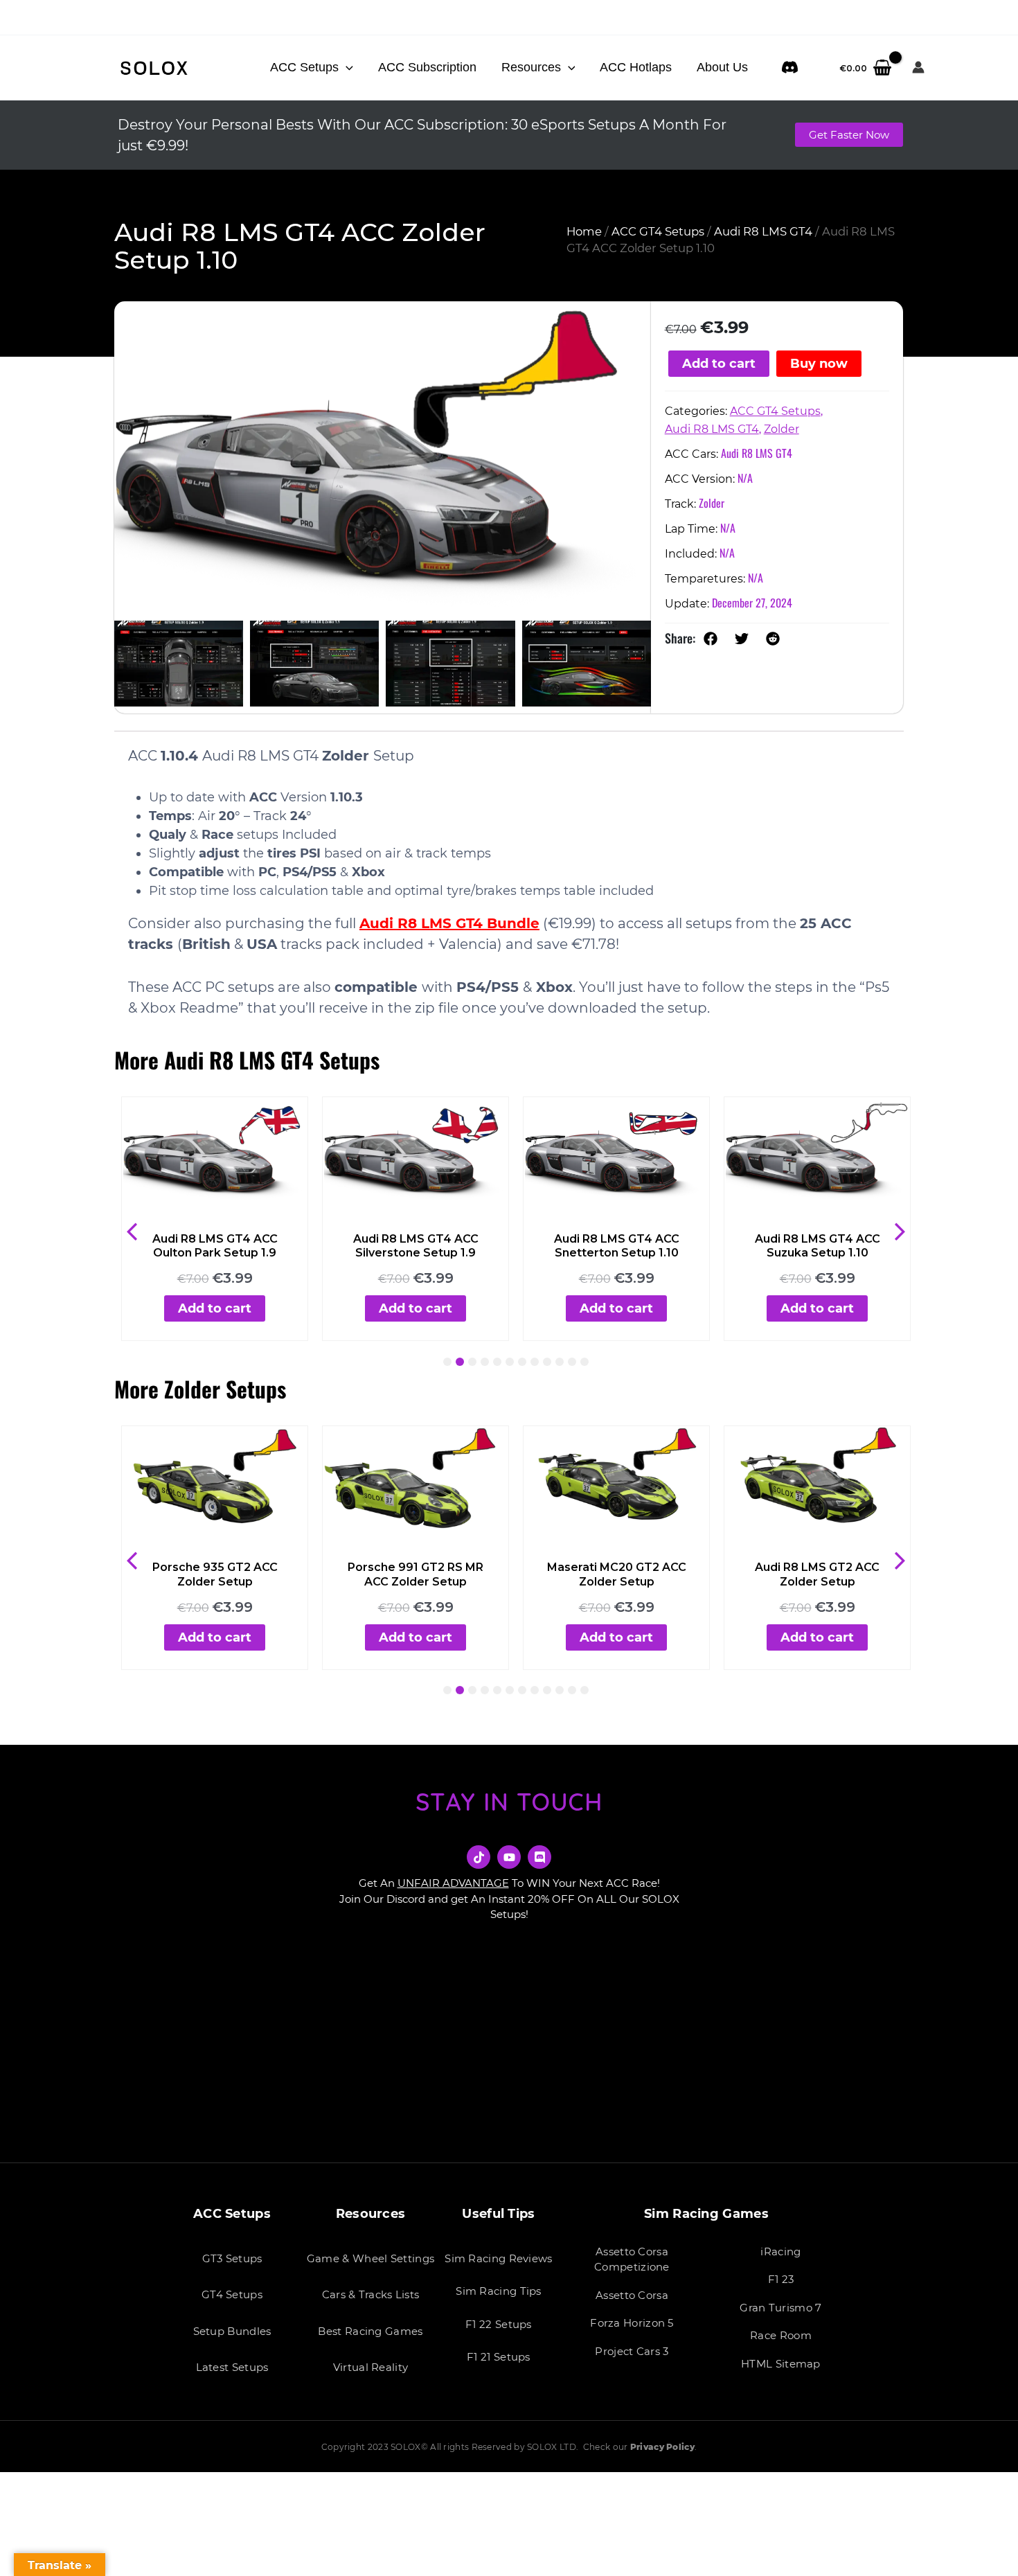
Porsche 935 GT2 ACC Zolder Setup (215, 1574)
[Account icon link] (918, 67)
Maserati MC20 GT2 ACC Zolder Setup (617, 1574)
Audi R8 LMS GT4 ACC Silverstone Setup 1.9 (416, 1246)
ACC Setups (304, 67)
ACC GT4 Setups (658, 231)
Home (584, 231)
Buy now (819, 364)
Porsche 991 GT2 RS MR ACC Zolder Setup (416, 1574)
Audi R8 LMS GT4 (763, 231)
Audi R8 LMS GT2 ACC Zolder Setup (817, 1574)
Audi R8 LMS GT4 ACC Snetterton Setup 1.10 (617, 1246)
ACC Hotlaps (636, 67)
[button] (346, 67)
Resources (531, 67)
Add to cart (719, 364)
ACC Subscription (427, 67)
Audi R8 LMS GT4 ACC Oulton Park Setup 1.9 (215, 1246)
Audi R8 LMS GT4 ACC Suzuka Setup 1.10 (818, 1246)
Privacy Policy (662, 2447)
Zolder (782, 429)
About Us (722, 67)
